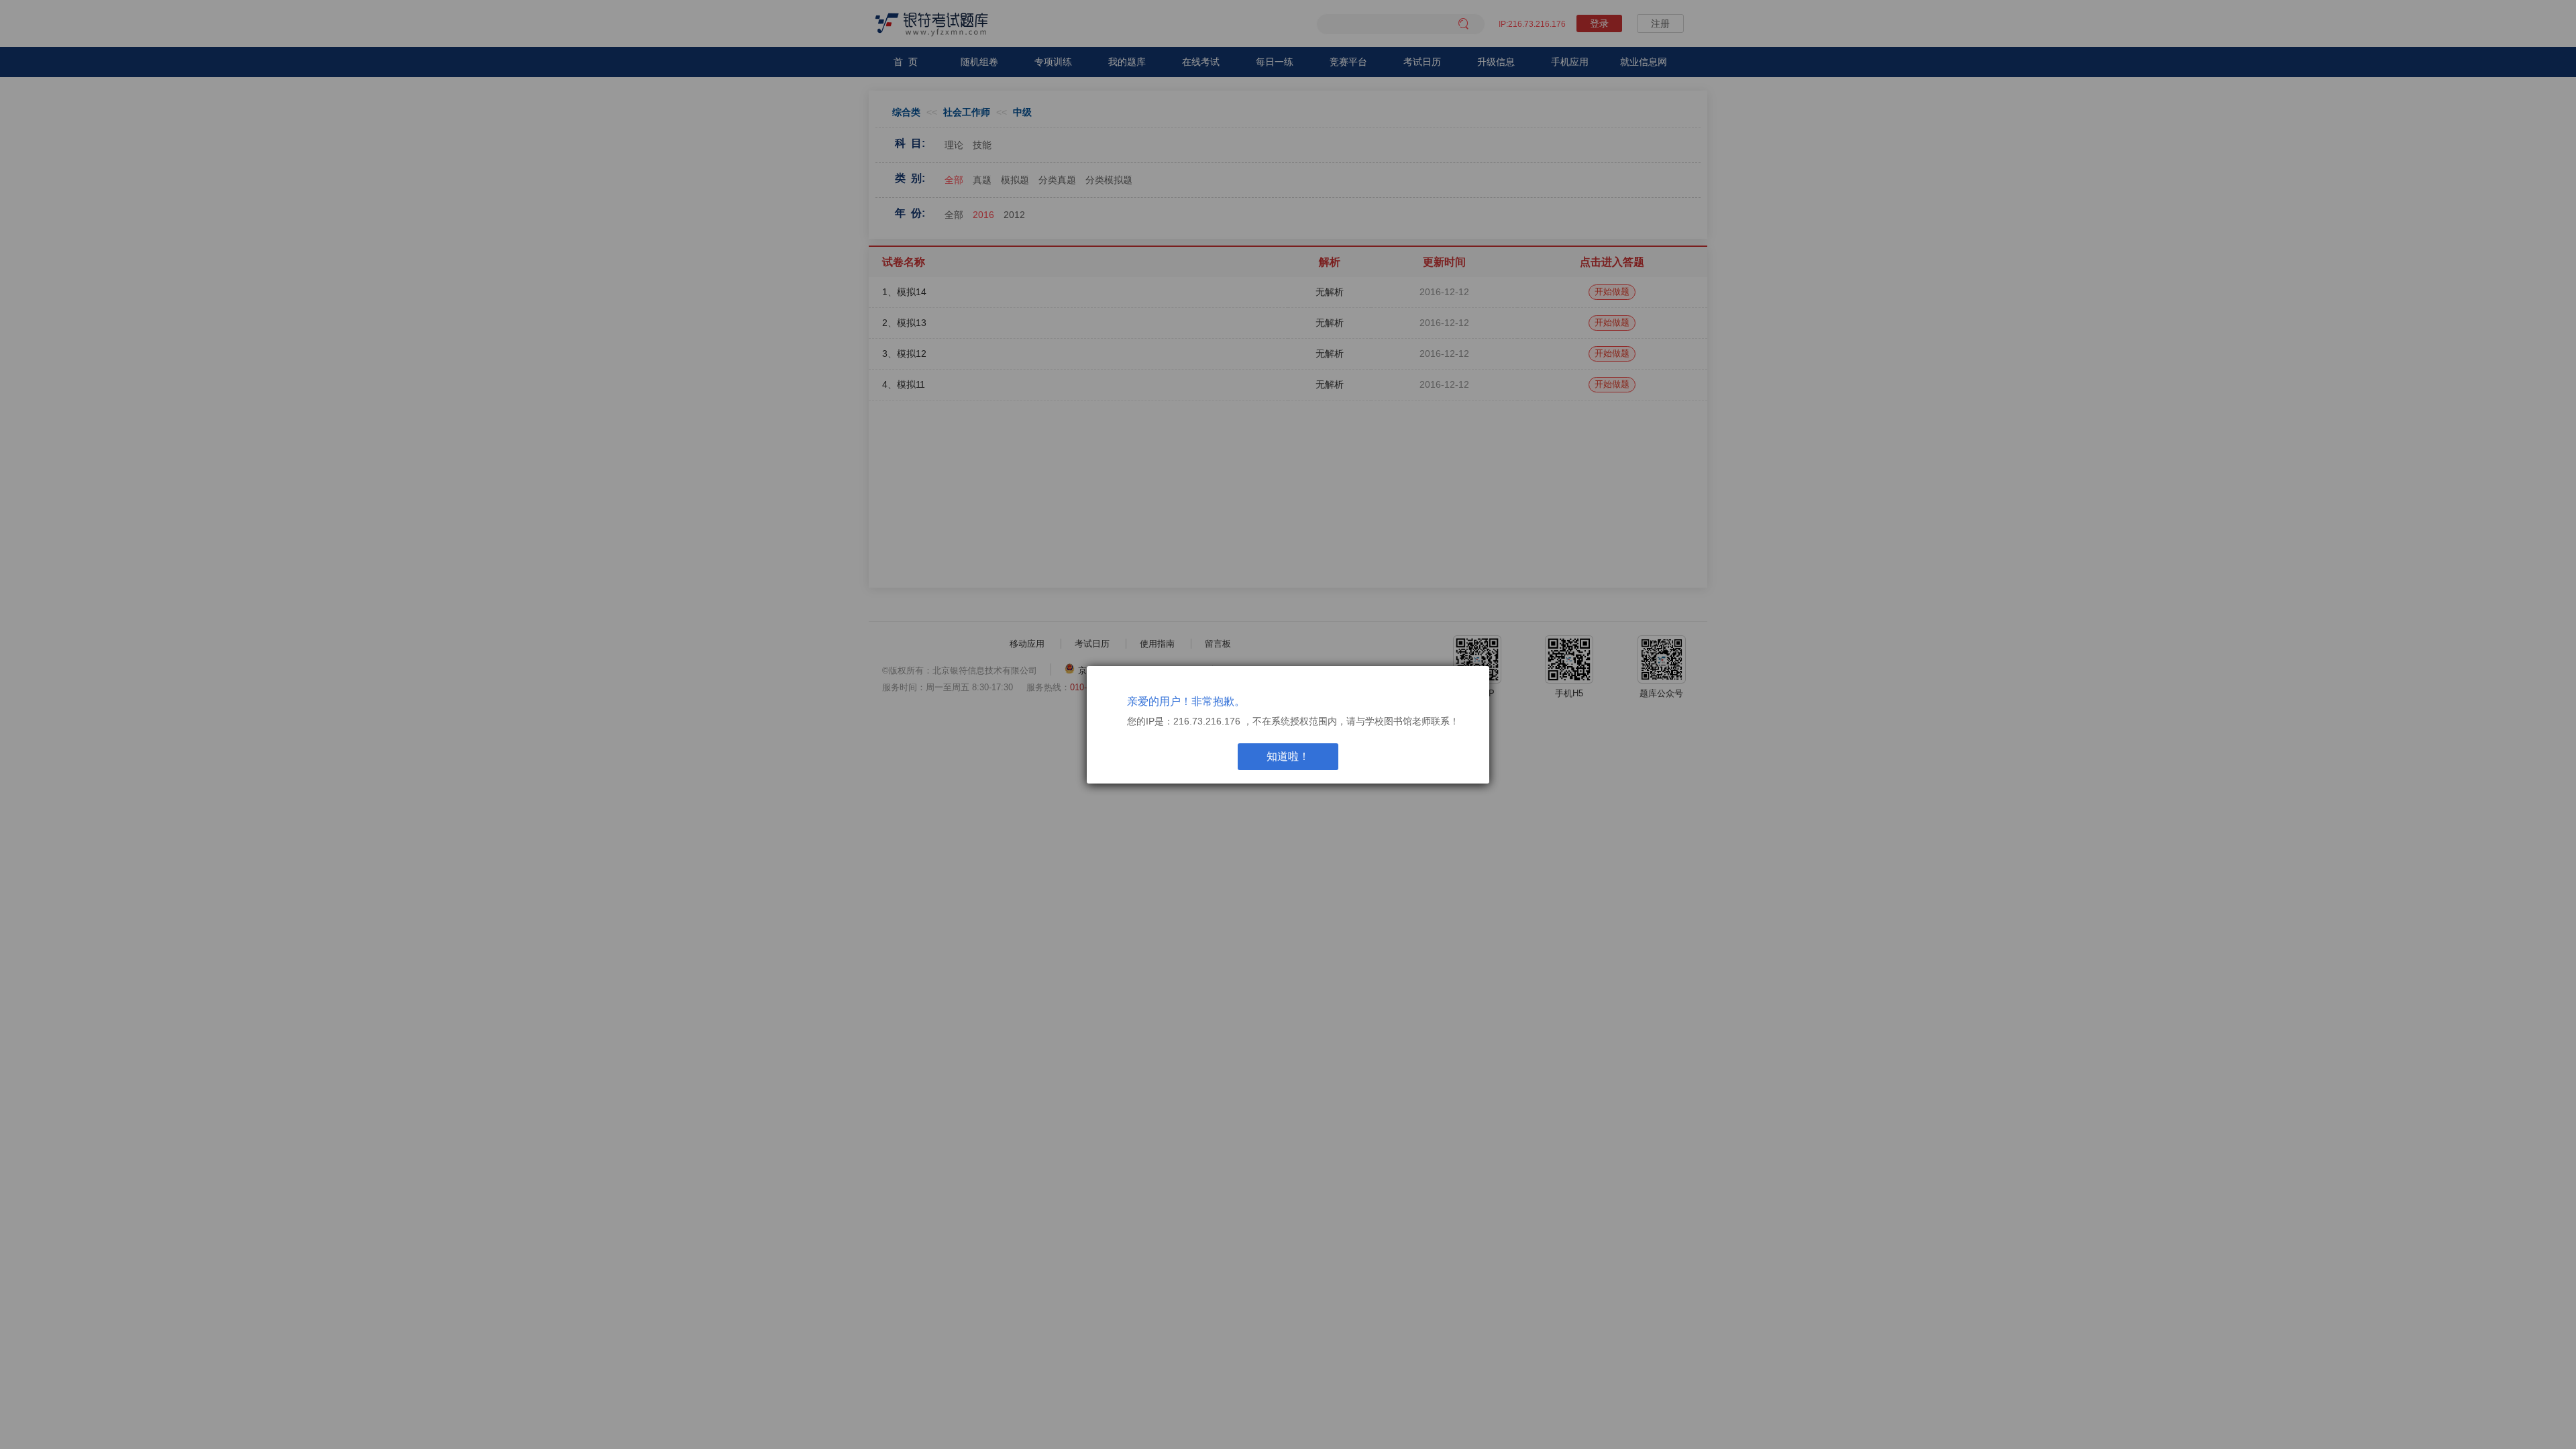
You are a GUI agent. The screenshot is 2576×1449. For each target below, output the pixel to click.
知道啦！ (1288, 756)
